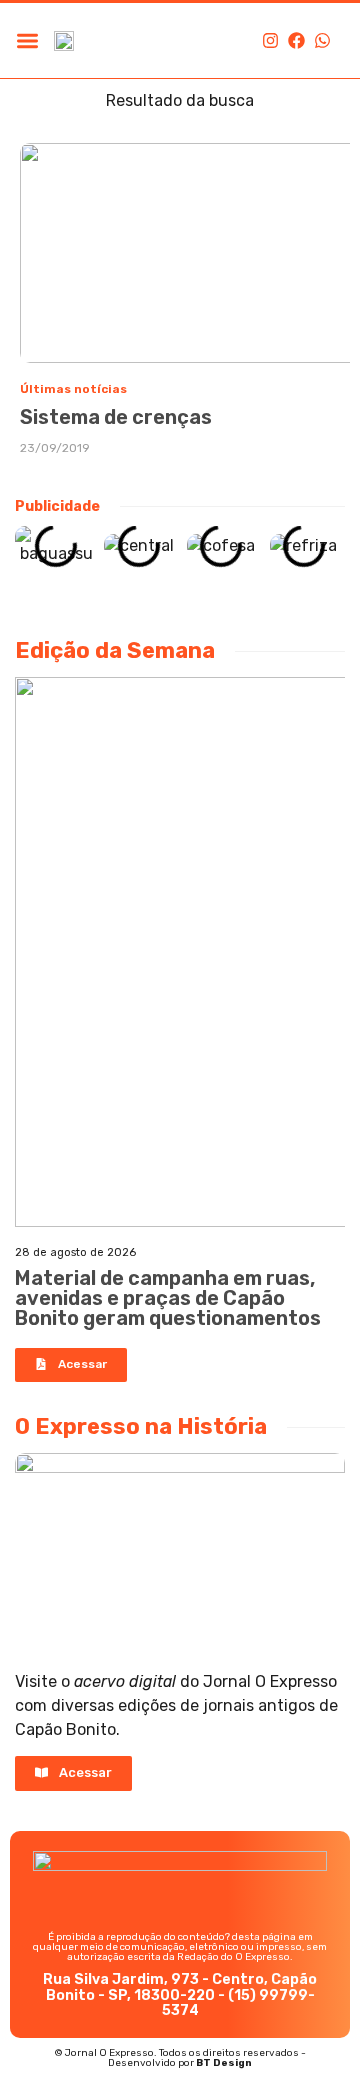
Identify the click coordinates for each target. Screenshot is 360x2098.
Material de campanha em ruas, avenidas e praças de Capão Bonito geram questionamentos (168, 1298)
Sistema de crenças (116, 417)
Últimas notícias (73, 389)
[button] (27, 40)
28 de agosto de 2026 (75, 1252)
